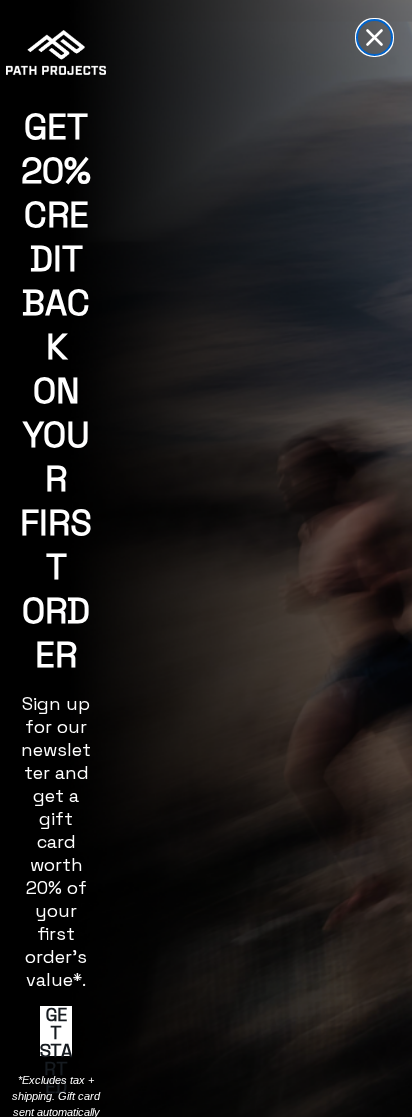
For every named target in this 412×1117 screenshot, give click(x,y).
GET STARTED (56, 1031)
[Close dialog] (374, 37)
